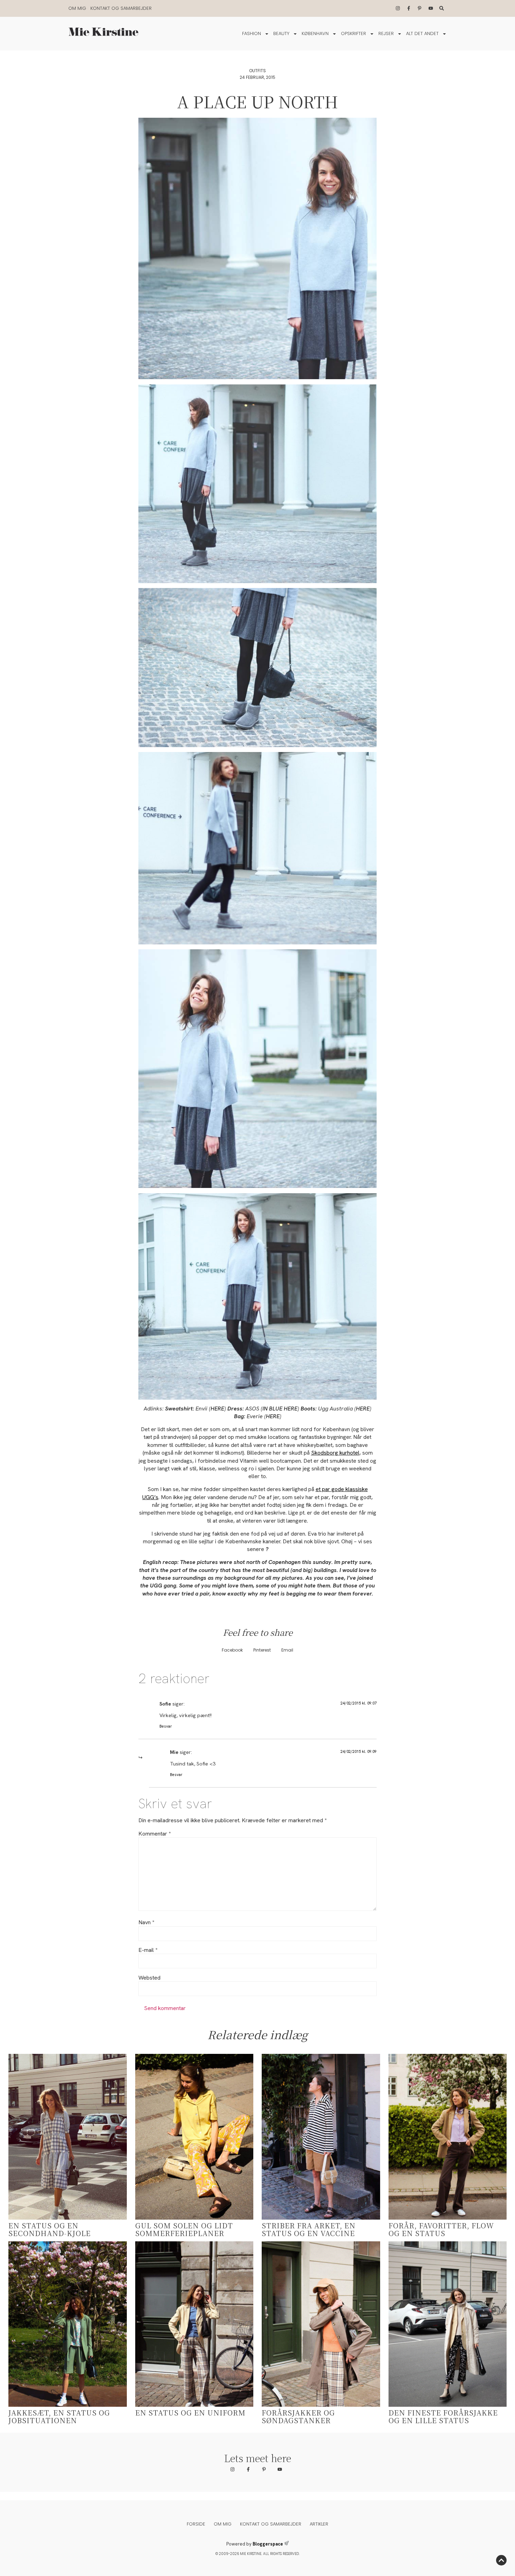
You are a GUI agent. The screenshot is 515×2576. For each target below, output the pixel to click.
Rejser (386, 33)
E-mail (148, 1950)
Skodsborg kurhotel (335, 1453)
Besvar (166, 1726)
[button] (232, 1650)
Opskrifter (353, 33)
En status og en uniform (190, 2413)
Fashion (252, 33)
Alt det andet (422, 33)
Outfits (257, 71)
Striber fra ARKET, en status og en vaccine (309, 2229)
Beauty (281, 33)
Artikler (319, 2524)
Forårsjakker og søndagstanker (298, 2416)
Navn (146, 1922)
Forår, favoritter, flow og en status (441, 2229)
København (315, 33)
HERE (217, 1409)
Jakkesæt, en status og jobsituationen (59, 2416)
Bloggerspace (268, 2544)
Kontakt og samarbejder (121, 8)
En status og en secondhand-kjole (50, 2229)
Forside (196, 2524)
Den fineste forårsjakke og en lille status (443, 2416)
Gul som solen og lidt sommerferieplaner (184, 2229)
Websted (149, 1978)
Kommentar (154, 1834)
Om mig (77, 8)
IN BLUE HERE (280, 1409)
